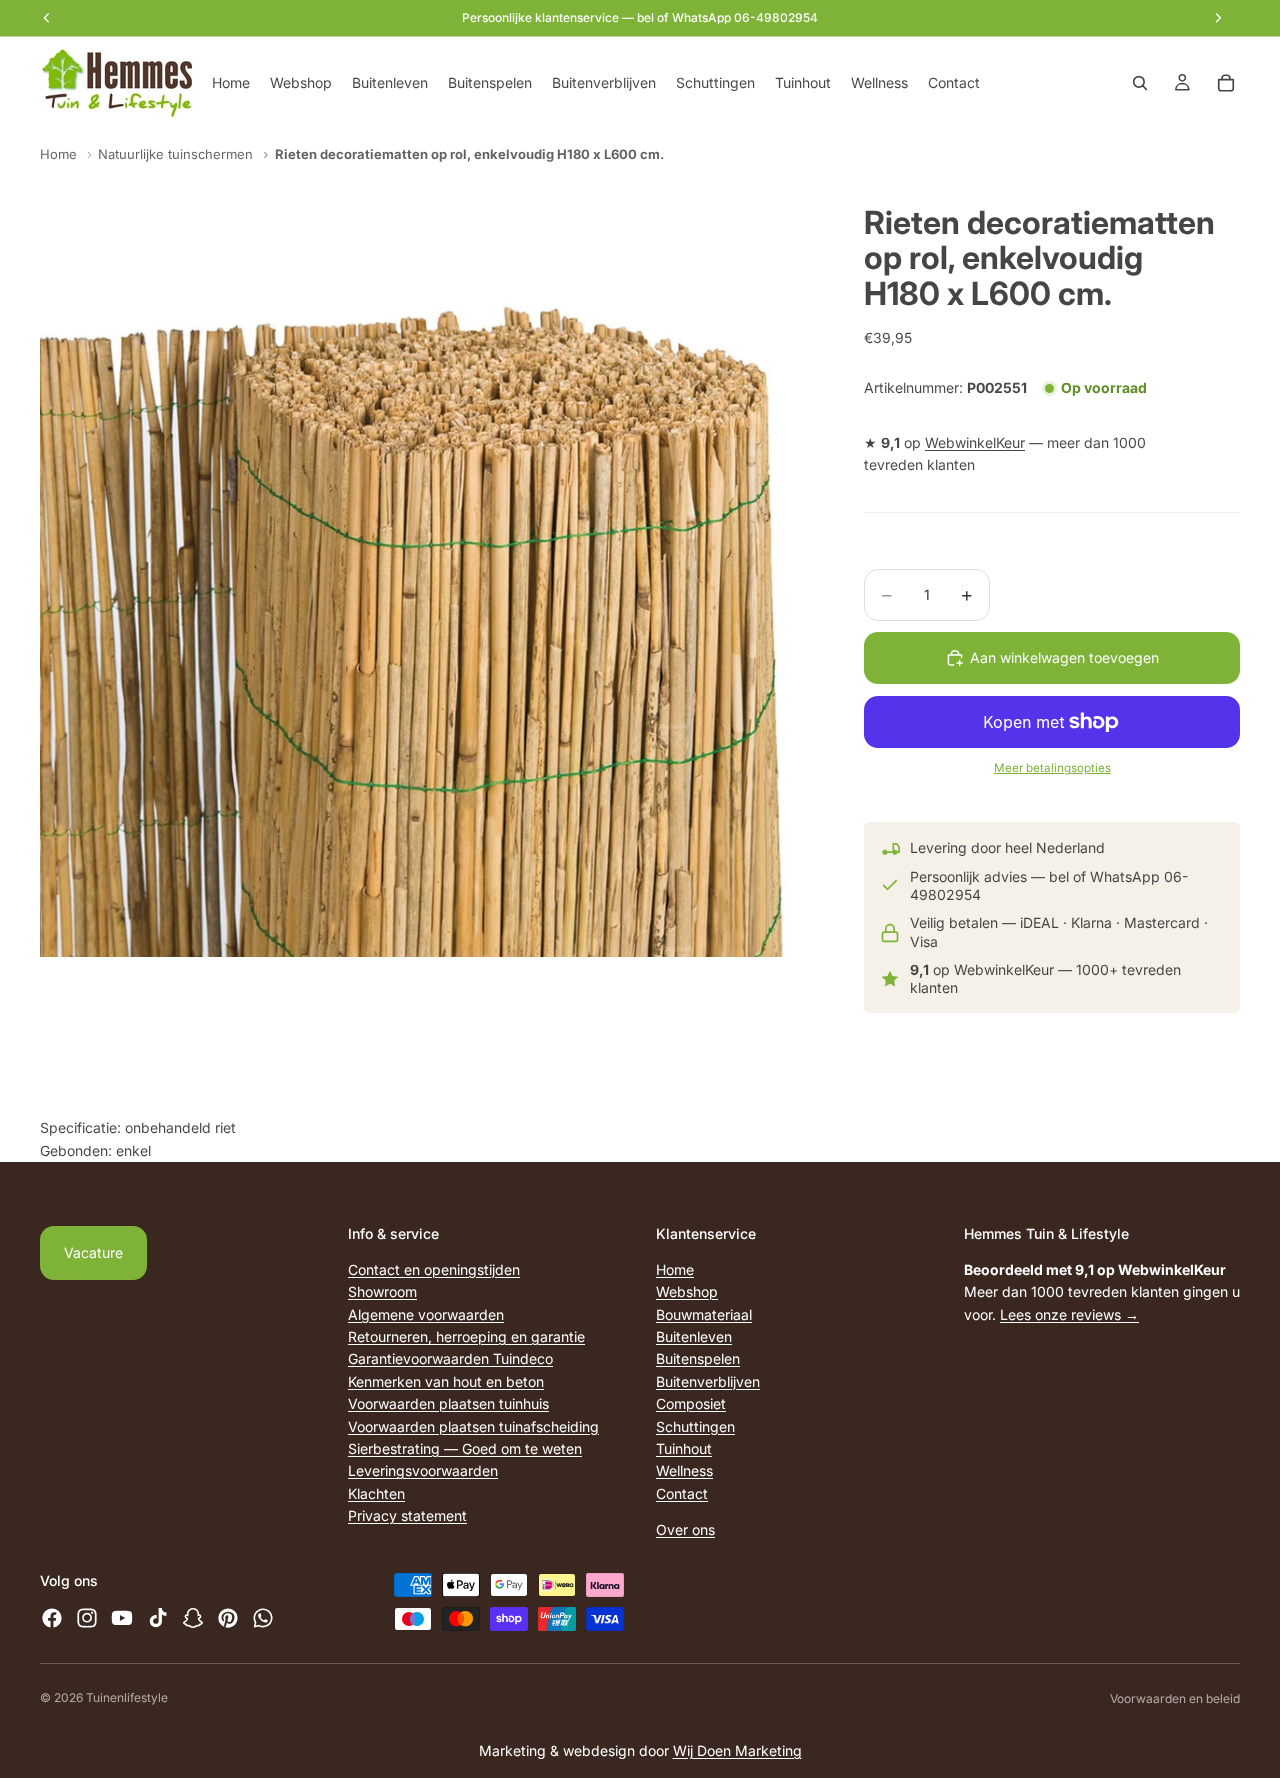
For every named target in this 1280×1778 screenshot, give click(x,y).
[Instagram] (87, 1618)
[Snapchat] (193, 1618)
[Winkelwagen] (1226, 83)
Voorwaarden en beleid (1175, 1698)
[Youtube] (122, 1618)
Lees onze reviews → (1069, 1314)
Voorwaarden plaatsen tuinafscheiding (473, 1425)
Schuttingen (695, 1425)
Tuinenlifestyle (127, 1697)
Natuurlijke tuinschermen (175, 154)
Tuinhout (684, 1448)
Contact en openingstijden (434, 1269)
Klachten (376, 1493)
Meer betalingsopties (1052, 768)
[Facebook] (52, 1618)
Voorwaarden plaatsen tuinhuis (448, 1403)
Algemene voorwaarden (426, 1314)
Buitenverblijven (708, 1381)
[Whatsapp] (263, 1618)
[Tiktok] (158, 1618)
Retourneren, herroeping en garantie (466, 1336)
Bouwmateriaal (704, 1314)
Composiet (691, 1403)
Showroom (382, 1291)
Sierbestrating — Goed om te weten (465, 1448)
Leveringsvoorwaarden (423, 1470)
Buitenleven (694, 1336)
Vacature (93, 1252)
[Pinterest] (228, 1618)
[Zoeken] (1140, 83)
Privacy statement (407, 1515)
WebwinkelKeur (975, 442)
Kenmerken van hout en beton (446, 1381)
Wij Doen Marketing (737, 1750)
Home (58, 154)
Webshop (687, 1291)
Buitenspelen (698, 1358)
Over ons (685, 1529)
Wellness (684, 1470)
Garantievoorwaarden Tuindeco (450, 1358)
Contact (682, 1493)
